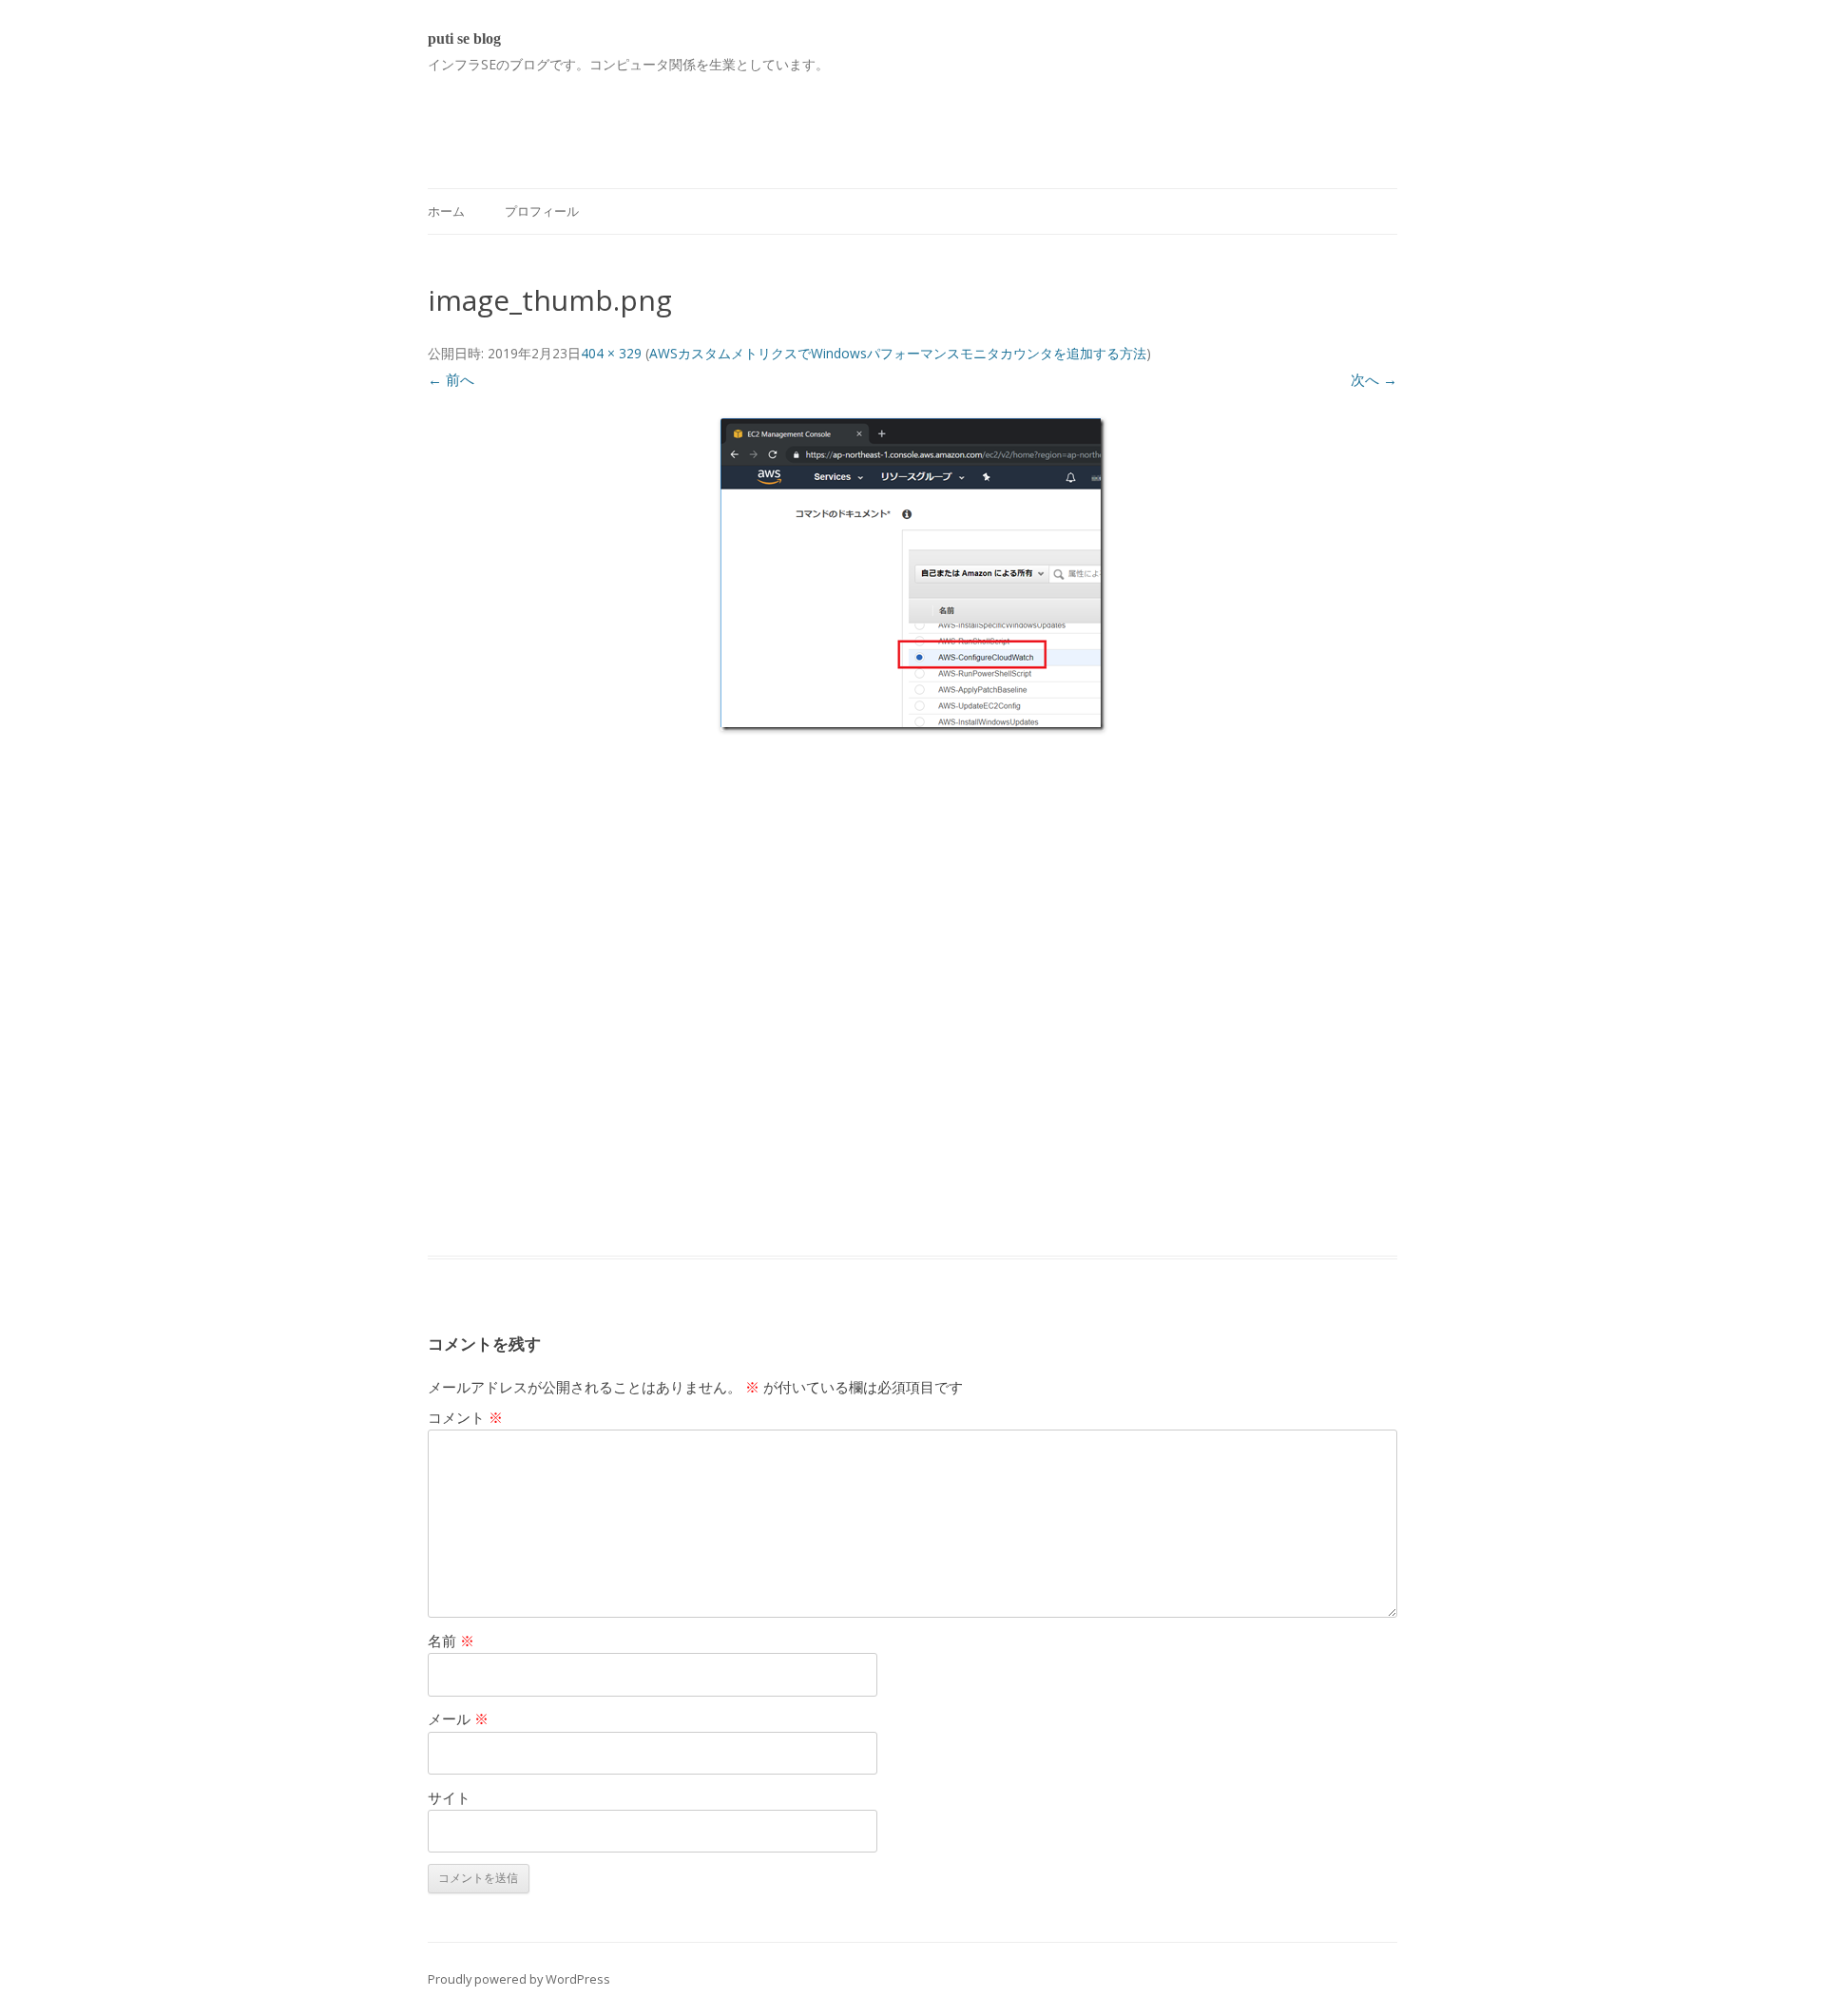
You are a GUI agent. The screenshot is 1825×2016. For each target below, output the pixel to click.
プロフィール (542, 211)
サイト (449, 1797)
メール (458, 1718)
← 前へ (451, 379)
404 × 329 (611, 353)
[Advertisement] (774, 120)
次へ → (1374, 379)
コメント (465, 1417)
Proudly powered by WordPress (519, 1979)
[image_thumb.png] (912, 575)
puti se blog (464, 38)
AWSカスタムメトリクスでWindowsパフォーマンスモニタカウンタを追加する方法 (898, 353)
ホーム (446, 211)
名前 (451, 1641)
